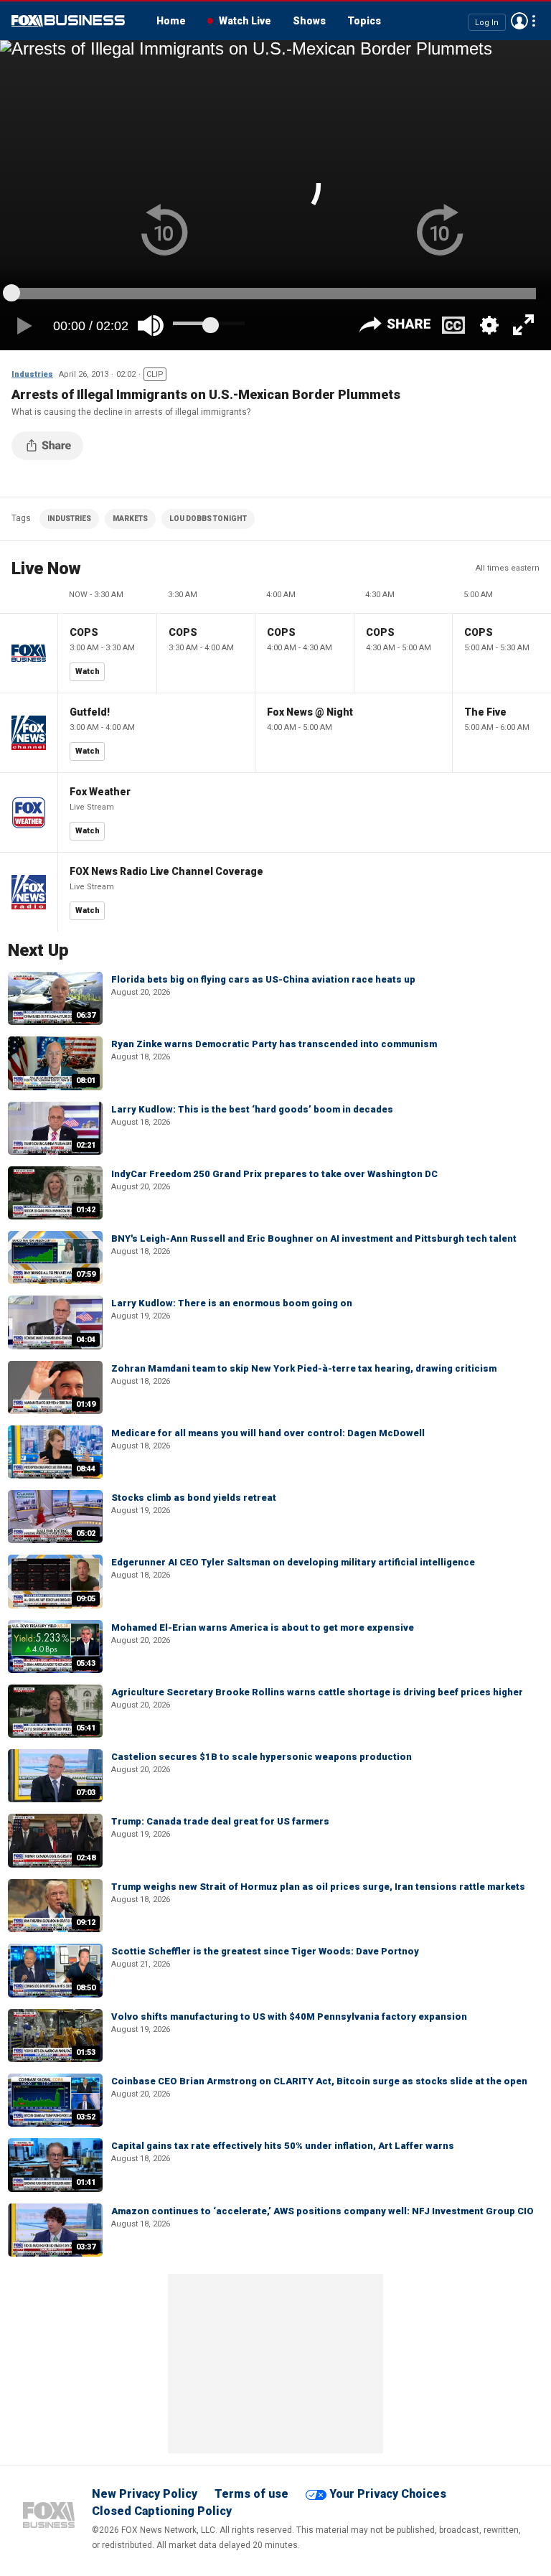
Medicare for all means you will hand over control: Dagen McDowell (268, 1433)
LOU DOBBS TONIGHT (208, 519)
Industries (32, 374)
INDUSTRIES (69, 519)
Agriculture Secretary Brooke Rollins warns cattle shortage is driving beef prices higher (317, 1692)
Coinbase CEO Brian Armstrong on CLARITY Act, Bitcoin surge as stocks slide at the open (319, 2081)
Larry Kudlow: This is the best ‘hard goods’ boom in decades (252, 1109)
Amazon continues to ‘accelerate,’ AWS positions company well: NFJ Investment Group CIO (322, 2211)
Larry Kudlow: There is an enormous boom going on (232, 1303)
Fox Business (68, 21)
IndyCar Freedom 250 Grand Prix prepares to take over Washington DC (274, 1174)
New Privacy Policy (145, 2494)
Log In (487, 22)
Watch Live (245, 21)
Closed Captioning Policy (162, 2511)
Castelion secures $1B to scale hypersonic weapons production (262, 1757)
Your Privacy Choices (388, 2494)
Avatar (519, 21)
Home (171, 21)
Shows (309, 21)
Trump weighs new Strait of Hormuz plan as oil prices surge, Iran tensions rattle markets (318, 1887)
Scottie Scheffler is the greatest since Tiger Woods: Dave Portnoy (265, 1951)
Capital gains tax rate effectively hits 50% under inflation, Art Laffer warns (283, 2146)
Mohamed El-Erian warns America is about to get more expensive (263, 1627)
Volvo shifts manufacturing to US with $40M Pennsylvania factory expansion (289, 2017)
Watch (88, 671)
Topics (364, 21)
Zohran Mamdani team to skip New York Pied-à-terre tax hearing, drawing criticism (304, 1368)
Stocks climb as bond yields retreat (194, 1498)
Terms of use (251, 2494)
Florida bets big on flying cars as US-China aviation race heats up (263, 979)
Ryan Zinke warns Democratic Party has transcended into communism (274, 1044)
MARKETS (130, 519)
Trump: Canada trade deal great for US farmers (220, 1821)
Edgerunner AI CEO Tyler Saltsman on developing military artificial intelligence (293, 1562)
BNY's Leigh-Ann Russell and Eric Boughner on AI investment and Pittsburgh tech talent (314, 1238)
